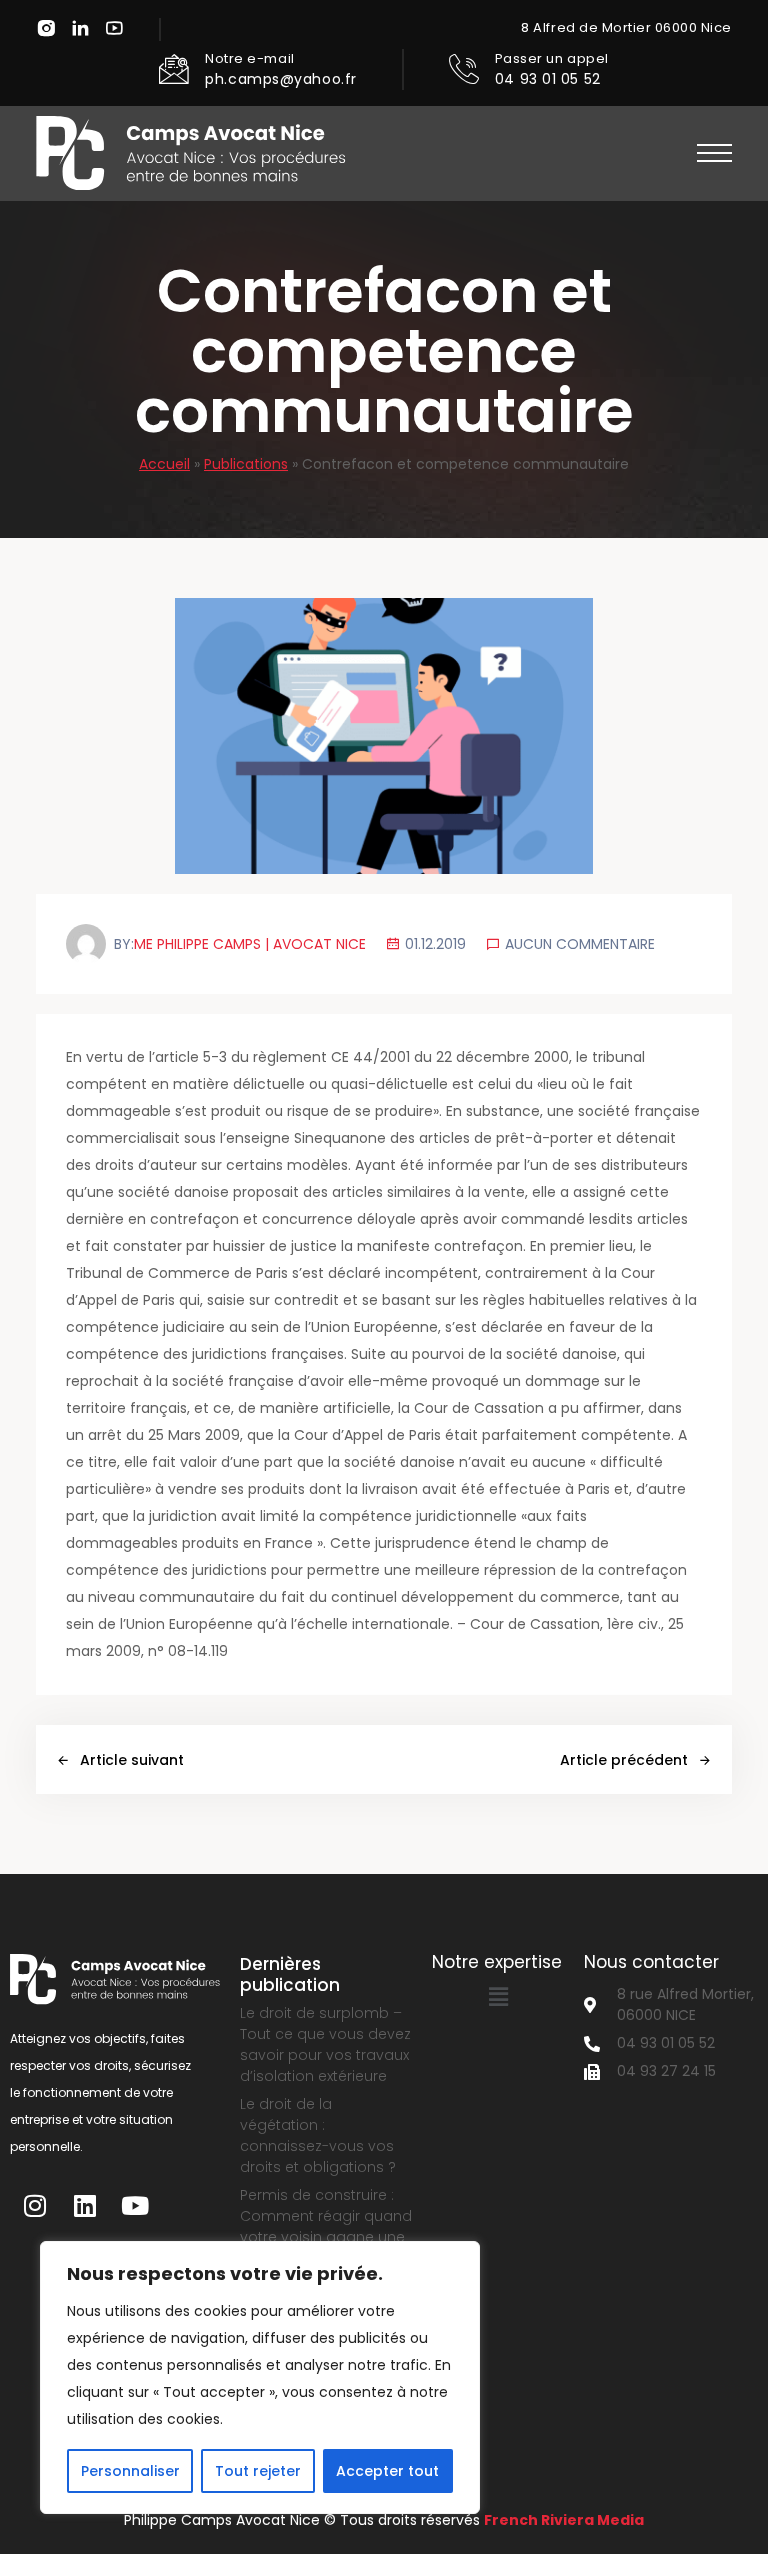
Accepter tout (387, 2471)
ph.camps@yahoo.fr (281, 79)
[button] (714, 153)
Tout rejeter (258, 2471)
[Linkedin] (85, 2205)
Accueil (164, 464)
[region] (260, 2377)
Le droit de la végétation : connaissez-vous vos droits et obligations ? (318, 2135)
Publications (246, 464)
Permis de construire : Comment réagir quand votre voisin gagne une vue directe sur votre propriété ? (326, 2237)
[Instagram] (35, 2205)
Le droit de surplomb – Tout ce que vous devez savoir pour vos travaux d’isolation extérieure (325, 2044)
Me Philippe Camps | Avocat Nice (250, 944)
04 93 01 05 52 (548, 79)
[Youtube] (135, 2205)
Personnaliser (130, 2471)
